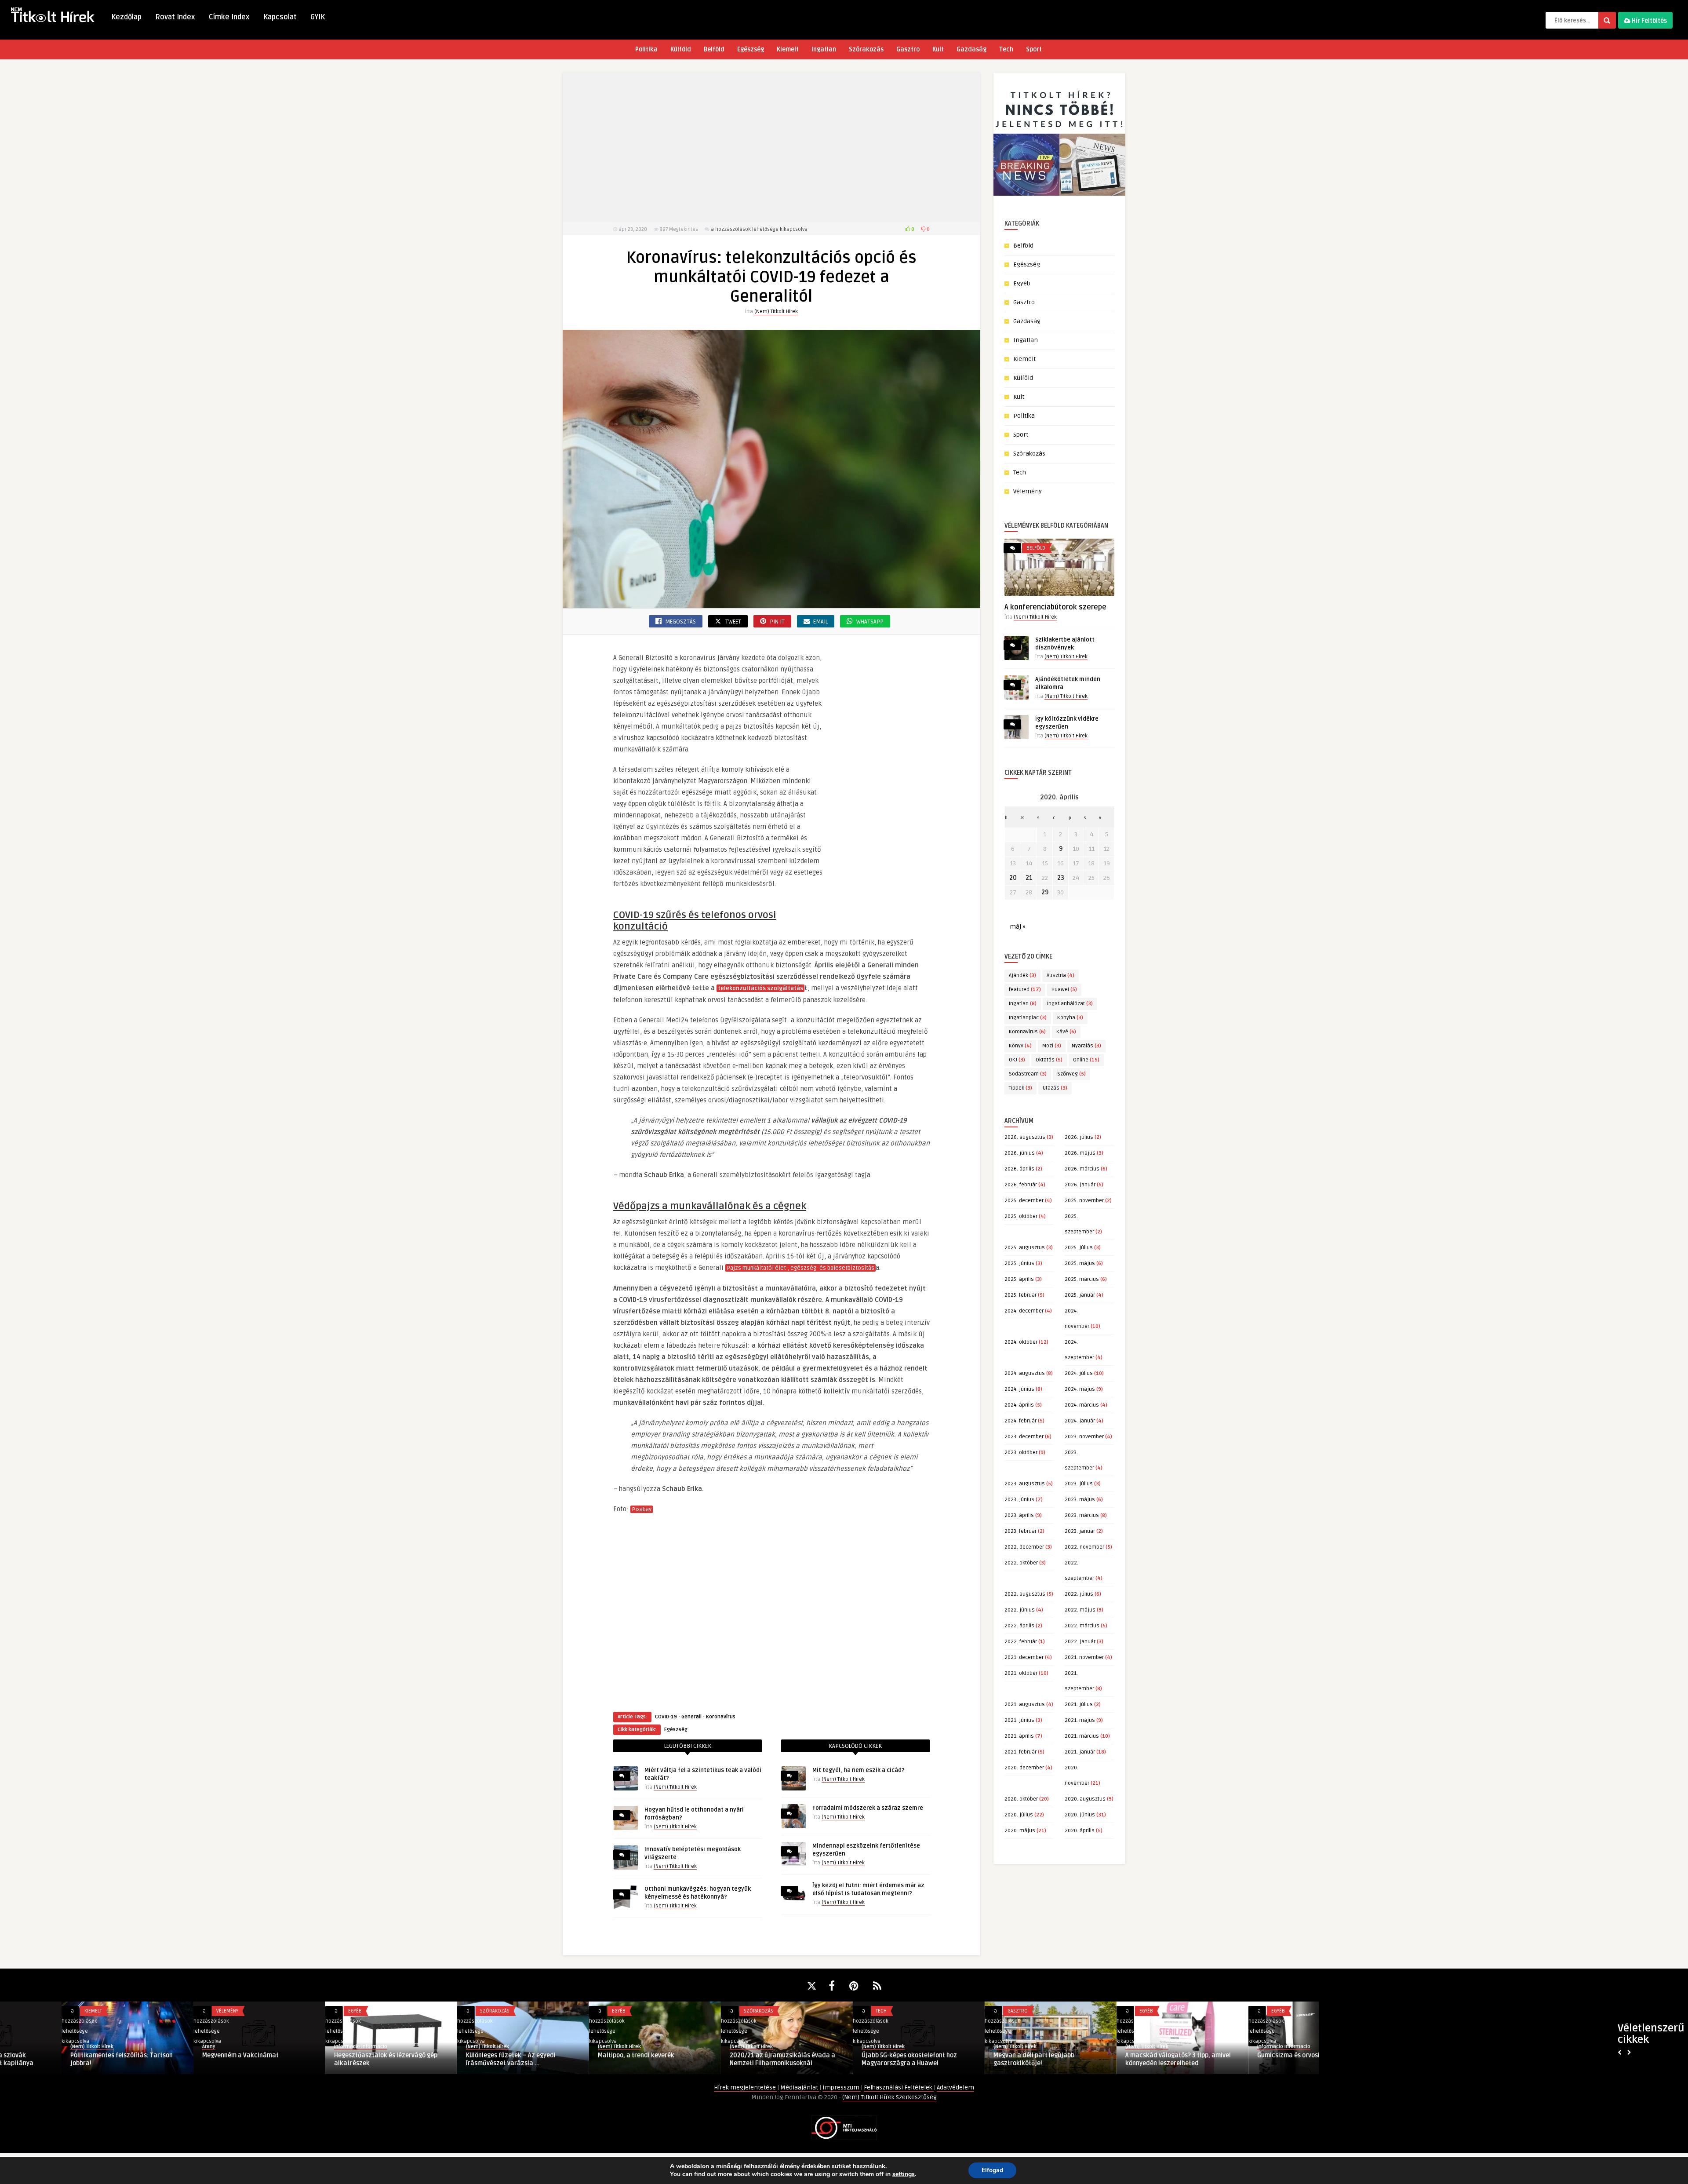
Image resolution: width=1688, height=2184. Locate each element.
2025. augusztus (1025, 1248)
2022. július (1079, 1594)
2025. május (1080, 1263)
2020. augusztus (1085, 1799)
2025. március (1082, 1279)
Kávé (1066, 1032)
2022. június (1020, 1610)
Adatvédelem (955, 2087)
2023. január (1080, 1531)
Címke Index (229, 17)
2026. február (1021, 1185)
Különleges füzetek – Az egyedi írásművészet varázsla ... (449, 2059)
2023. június (1019, 1500)
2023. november (1084, 1437)
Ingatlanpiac (1028, 1018)
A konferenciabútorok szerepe (1055, 607)
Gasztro (908, 49)
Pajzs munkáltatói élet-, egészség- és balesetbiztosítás (800, 1268)
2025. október (1021, 1216)
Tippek (1020, 1088)
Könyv (1020, 1046)
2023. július (1079, 1484)
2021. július (1079, 1705)
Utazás (1055, 1088)
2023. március (1082, 1515)
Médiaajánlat (800, 2087)
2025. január (1080, 1295)
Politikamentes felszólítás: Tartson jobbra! (60, 2059)
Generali (691, 1717)
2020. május (1020, 1831)
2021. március (1082, 1736)
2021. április (1019, 1736)
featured (1025, 990)
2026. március (1082, 1169)
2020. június (1080, 1815)
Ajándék (1022, 975)
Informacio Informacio (299, 2047)
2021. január (1080, 1752)
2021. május (1080, 1720)
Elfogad (992, 2170)
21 (1029, 878)
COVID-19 (666, 1717)
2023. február (1020, 1531)
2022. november (1084, 1547)
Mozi (1052, 1046)
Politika (646, 49)
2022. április (1019, 1626)
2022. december (1024, 1547)
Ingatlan (824, 49)
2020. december (1024, 1768)
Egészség (751, 49)
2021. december (1024, 1657)
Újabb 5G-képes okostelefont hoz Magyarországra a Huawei (848, 2059)
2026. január (1080, 1185)
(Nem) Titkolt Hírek (776, 312)
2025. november (1084, 1201)
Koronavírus (721, 1717)
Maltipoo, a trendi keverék (575, 2055)
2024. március (1082, 1405)
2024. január (1080, 1421)
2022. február (1021, 1642)
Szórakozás (866, 49)
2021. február (1020, 1752)
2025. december (1024, 1201)
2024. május (1080, 1389)
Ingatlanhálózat (1070, 1004)
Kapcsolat (280, 17)
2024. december (1024, 1311)
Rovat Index (175, 17)
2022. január (1080, 1642)
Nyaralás (1086, 1046)
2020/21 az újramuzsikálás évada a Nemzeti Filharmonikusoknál (721, 2059)
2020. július (1019, 1815)
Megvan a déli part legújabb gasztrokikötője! (972, 2059)
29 (1045, 892)
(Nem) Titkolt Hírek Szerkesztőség (889, 2097)
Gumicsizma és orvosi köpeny (1238, 2055)
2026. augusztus (1025, 1137)
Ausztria (1060, 975)
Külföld (681, 49)
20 (1013, 878)
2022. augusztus (1025, 1594)
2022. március (1082, 1626)
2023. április (1019, 1515)
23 (1061, 878)
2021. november (1084, 1657)
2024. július (1079, 1373)
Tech (1006, 49)
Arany (147, 2047)
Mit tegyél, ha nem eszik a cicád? (859, 1770)
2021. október (1021, 1673)
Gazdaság (971, 49)
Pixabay (642, 1509)
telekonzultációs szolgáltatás (760, 988)
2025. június (1019, 1263)
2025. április (1019, 1279)
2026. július (1079, 1137)
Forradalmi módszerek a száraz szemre (868, 1808)
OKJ (1017, 1060)
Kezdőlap (126, 17)
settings (904, 2174)
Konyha (1070, 1018)
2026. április (1019, 1169)
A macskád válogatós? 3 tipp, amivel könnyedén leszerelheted (1117, 2059)
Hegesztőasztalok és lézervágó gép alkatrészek (324, 2059)
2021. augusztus (1025, 1705)
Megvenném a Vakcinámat (179, 2055)
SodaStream (1028, 1074)
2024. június (1019, 1389)
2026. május (1080, 1153)
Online (1086, 1060)
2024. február (1020, 1421)
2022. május (1080, 1610)
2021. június (1019, 1720)
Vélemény (1028, 491)
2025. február (1020, 1295)
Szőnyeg (1071, 1074)
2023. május (1080, 1500)
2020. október (1021, 1799)
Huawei (1064, 990)
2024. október (1021, 1342)
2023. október (1021, 1453)
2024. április (1019, 1405)
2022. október (1021, 1563)
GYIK (318, 17)
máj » (1017, 927)
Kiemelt (788, 49)
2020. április (1080, 1831)
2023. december (1024, 1437)
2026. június (1020, 1153)
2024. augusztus (1025, 1373)
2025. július (1079, 1248)
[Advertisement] (771, 147)
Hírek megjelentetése (746, 2087)
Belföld (714, 49)
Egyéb (1022, 283)
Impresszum (842, 2087)
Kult (938, 49)
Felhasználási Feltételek (899, 2087)
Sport (1034, 49)
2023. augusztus (1025, 1484)
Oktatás (1049, 1060)
